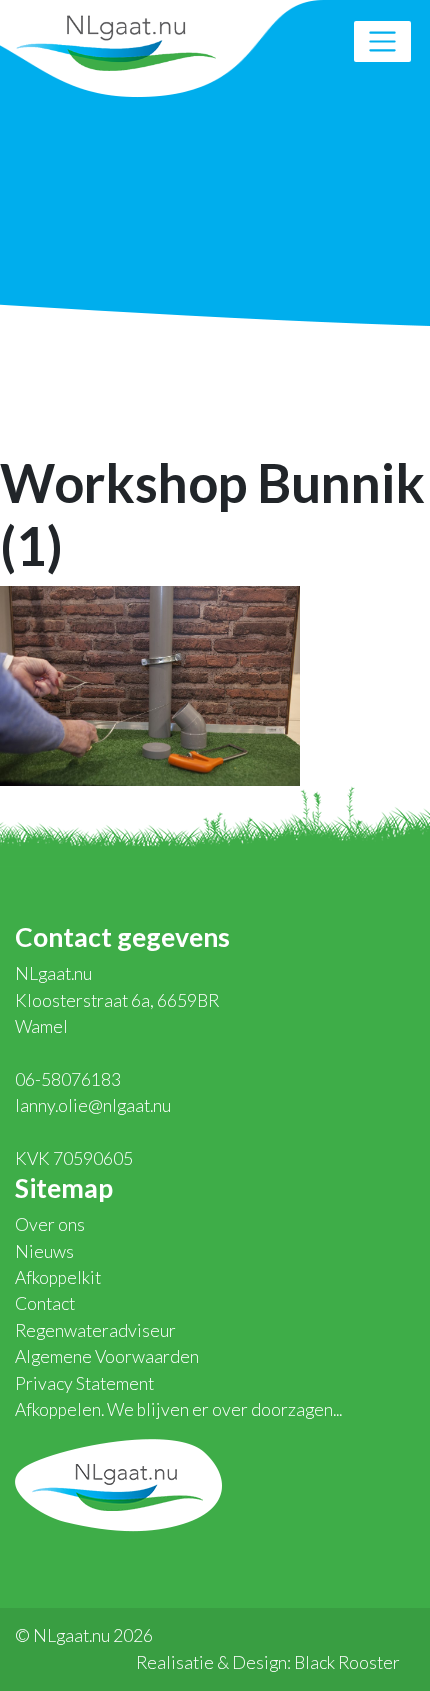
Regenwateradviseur (95, 1330)
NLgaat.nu (116, 40)
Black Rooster (347, 1662)
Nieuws (44, 1251)
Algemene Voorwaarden (107, 1356)
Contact (45, 1303)
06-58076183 (68, 1079)
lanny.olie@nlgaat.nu (93, 1105)
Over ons (50, 1224)
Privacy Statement (84, 1383)
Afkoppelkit (58, 1277)
